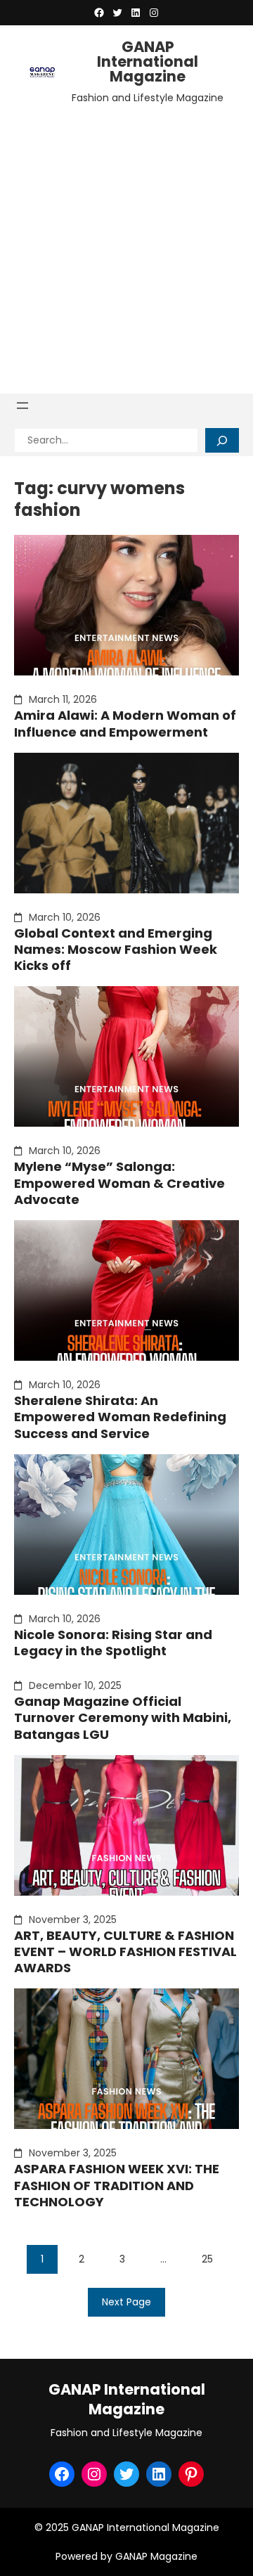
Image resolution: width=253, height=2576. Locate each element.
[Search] (222, 440)
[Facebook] (99, 13)
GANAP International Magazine (148, 62)
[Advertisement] (126, 246)
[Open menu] (22, 406)
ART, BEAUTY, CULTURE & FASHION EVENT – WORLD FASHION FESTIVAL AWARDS (125, 1952)
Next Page (126, 2302)
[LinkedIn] (136, 13)
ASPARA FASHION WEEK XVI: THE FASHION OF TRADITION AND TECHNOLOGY (117, 2185)
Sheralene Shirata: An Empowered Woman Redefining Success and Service (120, 1417)
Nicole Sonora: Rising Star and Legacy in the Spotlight (113, 1643)
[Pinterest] (191, 2474)
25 (207, 2259)
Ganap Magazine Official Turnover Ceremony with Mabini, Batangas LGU (123, 1718)
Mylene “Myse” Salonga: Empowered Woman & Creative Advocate (119, 1183)
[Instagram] (154, 13)
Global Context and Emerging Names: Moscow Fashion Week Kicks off (116, 950)
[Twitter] (117, 13)
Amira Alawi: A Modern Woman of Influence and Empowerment (125, 724)
